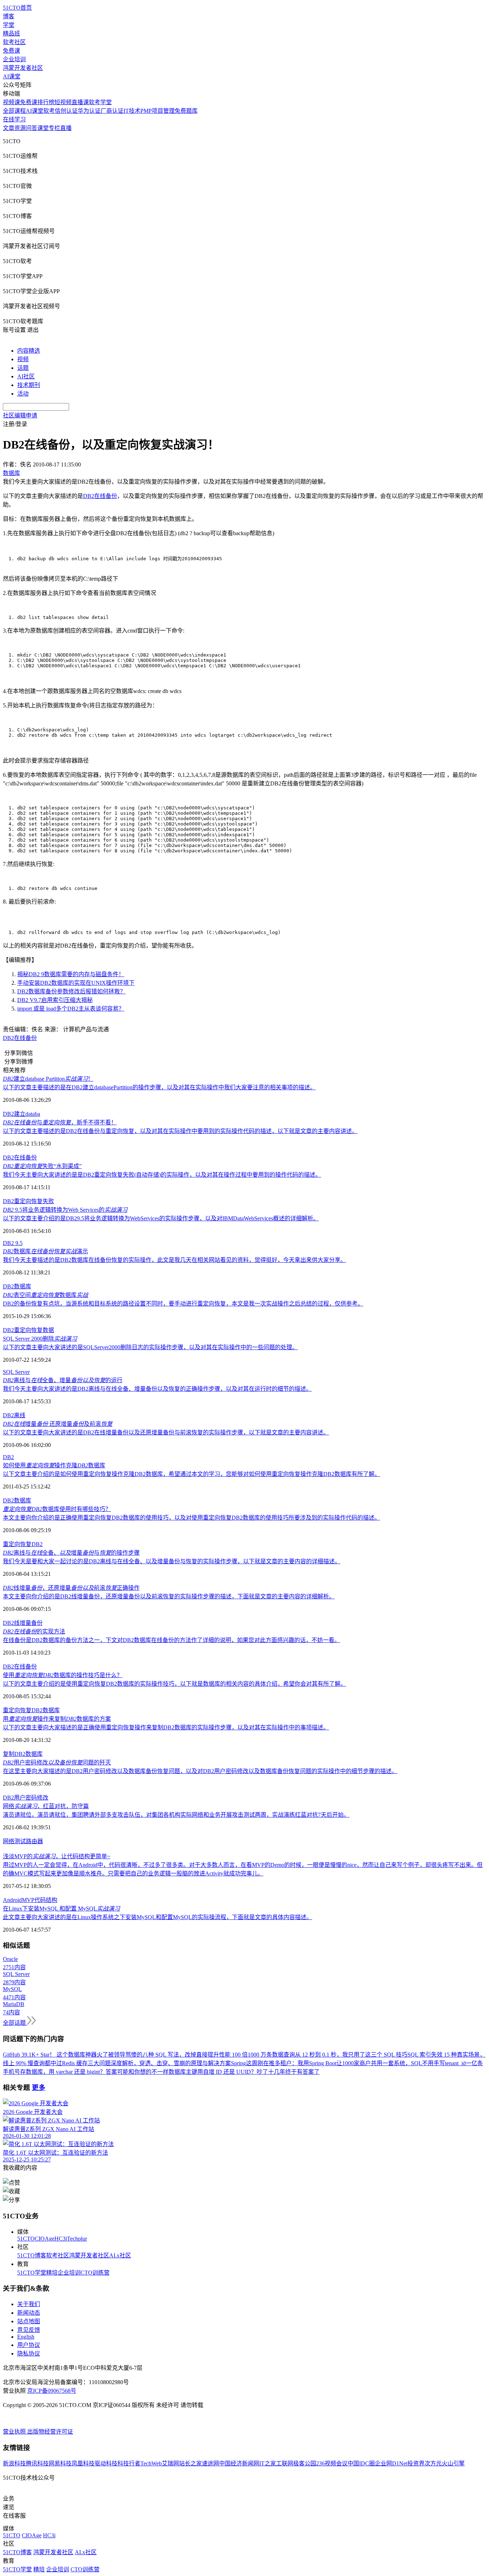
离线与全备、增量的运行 (63, 1380)
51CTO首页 (17, 8)
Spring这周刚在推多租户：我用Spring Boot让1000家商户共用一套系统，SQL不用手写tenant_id (348, 2063)
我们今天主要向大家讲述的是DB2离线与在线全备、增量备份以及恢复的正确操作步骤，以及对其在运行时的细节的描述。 (157, 1389)
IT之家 (268, 2463)
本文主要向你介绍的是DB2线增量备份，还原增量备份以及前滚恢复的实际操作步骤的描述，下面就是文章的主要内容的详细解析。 (169, 1596)
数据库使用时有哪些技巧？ (57, 1509)
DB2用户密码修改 (26, 1798)
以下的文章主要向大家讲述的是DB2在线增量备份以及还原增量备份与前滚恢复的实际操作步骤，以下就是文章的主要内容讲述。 (166, 1432)
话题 (23, 368)
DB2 (8, 1330)
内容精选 (29, 351)
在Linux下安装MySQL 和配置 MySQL (61, 1909)
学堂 (9, 25)
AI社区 (26, 376)
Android (12, 1900)
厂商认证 (112, 111)
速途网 (210, 2463)
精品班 (11, 33)
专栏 (54, 128)
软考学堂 (100, 102)
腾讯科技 (37, 2463)
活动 (23, 394)
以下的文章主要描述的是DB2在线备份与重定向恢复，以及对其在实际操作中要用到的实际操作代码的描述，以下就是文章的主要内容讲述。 (180, 1131)
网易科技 (60, 2463)
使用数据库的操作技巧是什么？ (63, 1675)
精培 (52, 2273)
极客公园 (305, 2463)
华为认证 (89, 111)
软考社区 (14, 42)
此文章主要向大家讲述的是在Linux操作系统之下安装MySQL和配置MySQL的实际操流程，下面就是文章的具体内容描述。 (158, 1917)
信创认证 (66, 111)
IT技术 (132, 111)
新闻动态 (29, 2313)
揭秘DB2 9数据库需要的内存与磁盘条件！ (71, 974)
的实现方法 (34, 1631)
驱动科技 (106, 2463)
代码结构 (46, 1900)
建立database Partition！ (48, 1079)
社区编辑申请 (20, 415)
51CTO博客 (32, 2255)
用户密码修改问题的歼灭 (57, 1762)
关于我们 (29, 2304)
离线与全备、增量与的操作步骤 (71, 1553)
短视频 (63, 102)
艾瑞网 (170, 2463)
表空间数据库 (45, 1295)
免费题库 (186, 111)
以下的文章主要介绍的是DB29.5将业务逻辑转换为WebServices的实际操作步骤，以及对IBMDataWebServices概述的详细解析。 (161, 1218)
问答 (32, 128)
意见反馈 (29, 2330)
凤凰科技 (83, 2463)
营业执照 (15, 2432)
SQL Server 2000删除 (40, 1339)
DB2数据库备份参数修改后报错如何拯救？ (71, 991)
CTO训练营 (95, 2273)
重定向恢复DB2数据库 (31, 1710)
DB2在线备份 (100, 496)
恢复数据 (43, 1330)
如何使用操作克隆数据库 (54, 1465)
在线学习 (14, 119)
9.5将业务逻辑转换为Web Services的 (65, 1210)
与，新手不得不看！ (60, 1122)
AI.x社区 (120, 2255)
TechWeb (151, 2463)
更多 (39, 2088)
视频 (23, 359)
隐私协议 (29, 2354)
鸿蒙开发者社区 (23, 68)
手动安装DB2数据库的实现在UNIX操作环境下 (76, 983)
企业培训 (14, 59)
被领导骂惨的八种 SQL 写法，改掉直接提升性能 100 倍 (178, 2055)
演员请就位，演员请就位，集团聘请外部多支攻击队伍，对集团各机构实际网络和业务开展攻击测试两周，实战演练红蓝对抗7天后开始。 (176, 1815)
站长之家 (190, 2463)
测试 (20, 1841)
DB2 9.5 (13, 1243)
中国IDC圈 (361, 2463)
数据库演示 (45, 1251)
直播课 (80, 102)
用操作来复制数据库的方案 (57, 1719)
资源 (20, 128)
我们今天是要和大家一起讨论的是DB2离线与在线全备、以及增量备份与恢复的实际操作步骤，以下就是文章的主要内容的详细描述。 (172, 1561)
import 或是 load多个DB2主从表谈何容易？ (71, 1009)
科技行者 (129, 2463)
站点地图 (29, 2321)
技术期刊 (29, 385)
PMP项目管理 (158, 111)
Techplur (77, 2239)
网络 (9, 1841)
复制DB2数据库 (23, 1754)
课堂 (43, 128)
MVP (28, 1900)
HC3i (61, 2239)
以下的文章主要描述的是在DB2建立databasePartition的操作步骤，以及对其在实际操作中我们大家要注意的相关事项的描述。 (159, 1087)
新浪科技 (14, 2463)
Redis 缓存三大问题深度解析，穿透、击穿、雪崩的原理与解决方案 (146, 2063)
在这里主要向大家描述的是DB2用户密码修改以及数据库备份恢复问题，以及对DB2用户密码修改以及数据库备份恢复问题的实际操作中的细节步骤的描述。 (200, 1771)
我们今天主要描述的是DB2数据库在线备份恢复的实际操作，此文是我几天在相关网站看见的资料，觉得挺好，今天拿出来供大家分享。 (175, 1260)
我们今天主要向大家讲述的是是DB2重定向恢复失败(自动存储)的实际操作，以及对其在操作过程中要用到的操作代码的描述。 (162, 1175)
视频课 (11, 102)
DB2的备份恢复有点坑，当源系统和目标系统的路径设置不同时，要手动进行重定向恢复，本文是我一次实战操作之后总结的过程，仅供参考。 (183, 1304)
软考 (49, 111)
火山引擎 (453, 2463)
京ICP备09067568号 (52, 2391)
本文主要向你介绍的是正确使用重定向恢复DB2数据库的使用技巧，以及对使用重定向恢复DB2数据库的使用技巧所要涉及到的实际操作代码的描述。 (192, 1518)
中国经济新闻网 (239, 2463)
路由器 (34, 1841)
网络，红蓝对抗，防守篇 (46, 1806)
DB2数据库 (17, 1286)
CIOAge (45, 2239)
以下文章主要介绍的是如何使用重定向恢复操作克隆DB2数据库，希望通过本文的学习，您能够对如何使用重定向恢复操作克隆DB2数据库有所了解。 (192, 1474)
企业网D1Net (391, 2463)
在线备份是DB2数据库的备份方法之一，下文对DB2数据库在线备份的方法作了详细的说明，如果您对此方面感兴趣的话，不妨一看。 (171, 1640)
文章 (9, 128)
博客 (9, 16)
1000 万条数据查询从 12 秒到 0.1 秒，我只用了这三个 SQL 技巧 (328, 2055)
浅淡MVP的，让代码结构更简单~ (57, 1856)
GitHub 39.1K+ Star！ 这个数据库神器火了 (55, 2055)
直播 (66, 128)
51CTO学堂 (32, 2273)
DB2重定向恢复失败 (28, 1201)
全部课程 (14, 111)
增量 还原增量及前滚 (58, 1424)
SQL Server (16, 1372)
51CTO (26, 2239)
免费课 (11, 51)
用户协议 (29, 2345)
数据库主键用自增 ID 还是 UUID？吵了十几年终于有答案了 (244, 2072)
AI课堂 (12, 76)
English (26, 2337)
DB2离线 (14, 1415)
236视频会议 (332, 2463)
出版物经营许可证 (50, 2432)
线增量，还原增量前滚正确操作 (71, 1588)
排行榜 (46, 102)
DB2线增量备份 (23, 1623)
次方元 (433, 2463)
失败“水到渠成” (42, 1166)
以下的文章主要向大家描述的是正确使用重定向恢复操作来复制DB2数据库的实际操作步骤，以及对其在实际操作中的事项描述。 (166, 1727)
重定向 (23, 1330)
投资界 (416, 2463)
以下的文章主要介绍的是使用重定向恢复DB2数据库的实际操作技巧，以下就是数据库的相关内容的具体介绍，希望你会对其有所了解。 (175, 1684)
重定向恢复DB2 (23, 1544)
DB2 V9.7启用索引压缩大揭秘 (55, 1000)
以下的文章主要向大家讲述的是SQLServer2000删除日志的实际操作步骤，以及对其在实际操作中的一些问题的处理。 (150, 1347)
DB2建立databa (21, 1114)
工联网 (285, 2463)
